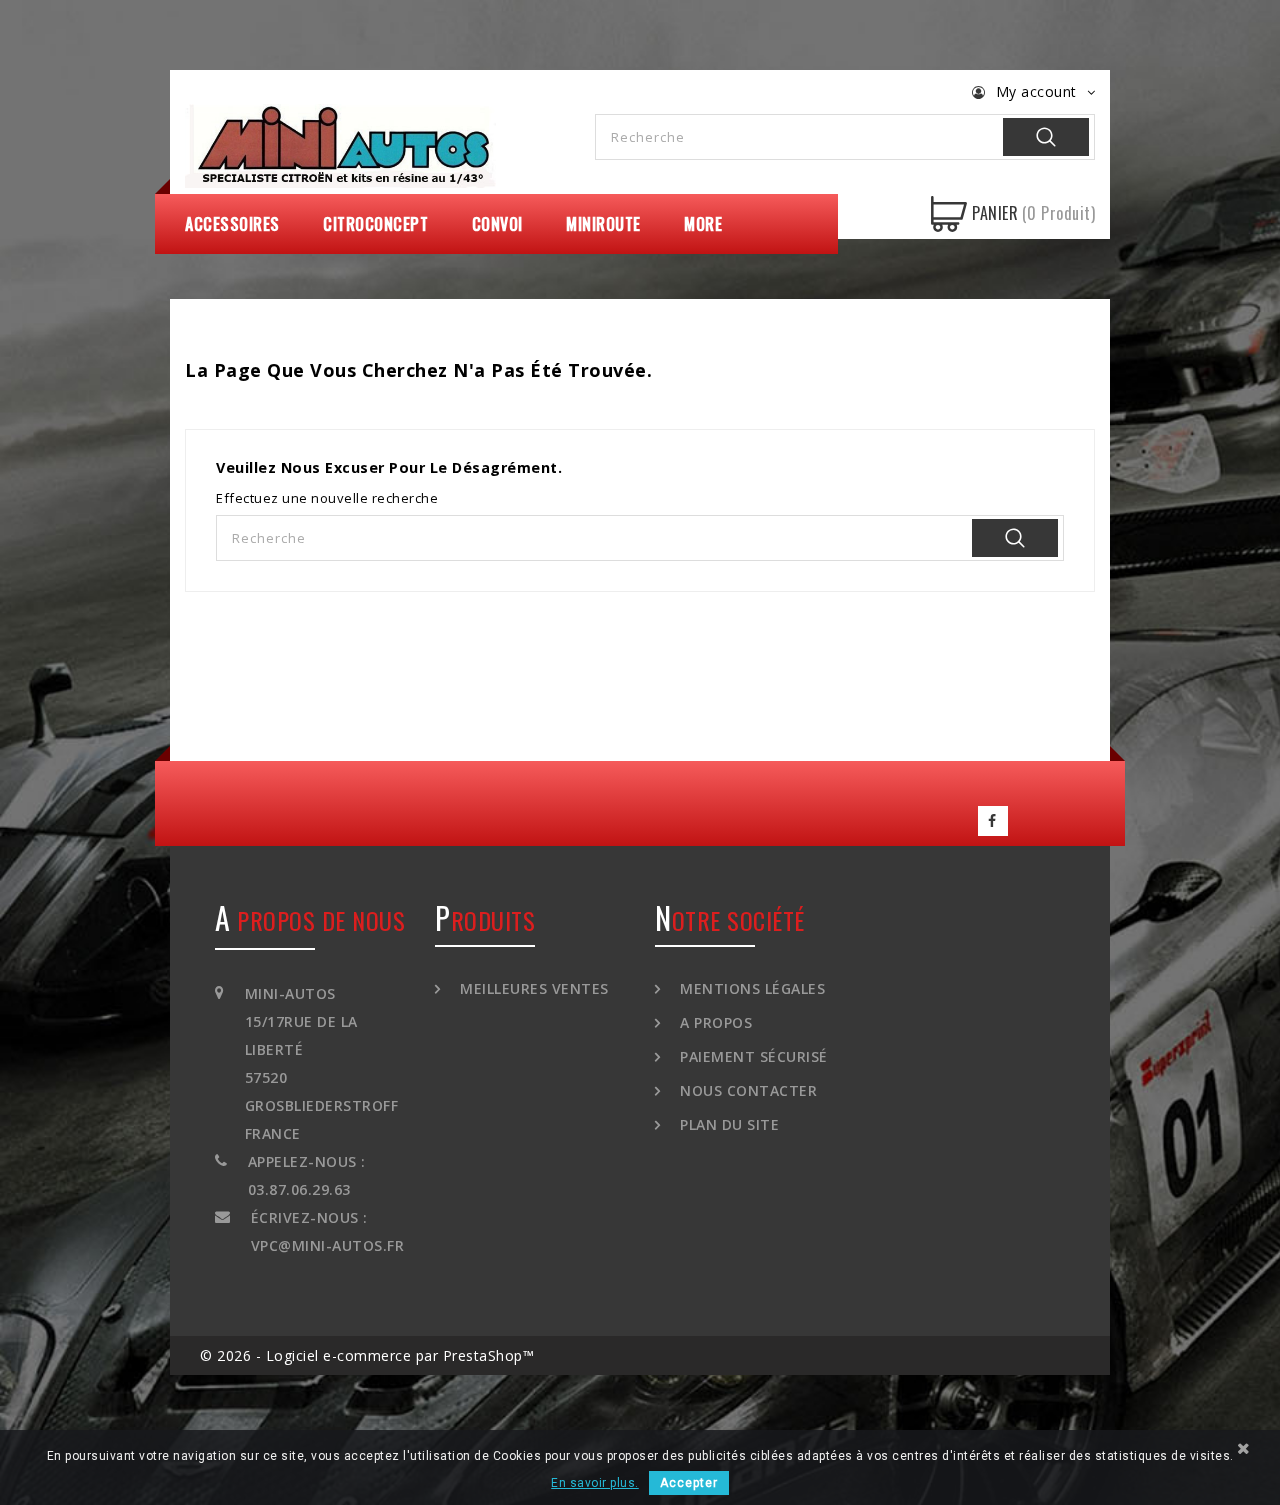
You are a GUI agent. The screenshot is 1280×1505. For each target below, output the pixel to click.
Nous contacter (746, 1090)
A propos (714, 1022)
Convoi (497, 224)
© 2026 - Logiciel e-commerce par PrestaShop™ (367, 1355)
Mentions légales (750, 988)
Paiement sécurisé (752, 1056)
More (703, 224)
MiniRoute (603, 224)
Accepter (689, 1483)
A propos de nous (310, 920)
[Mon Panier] (949, 214)
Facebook (993, 821)
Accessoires (232, 224)
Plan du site (727, 1124)
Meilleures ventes (532, 988)
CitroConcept (375, 224)
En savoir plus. (595, 1483)
